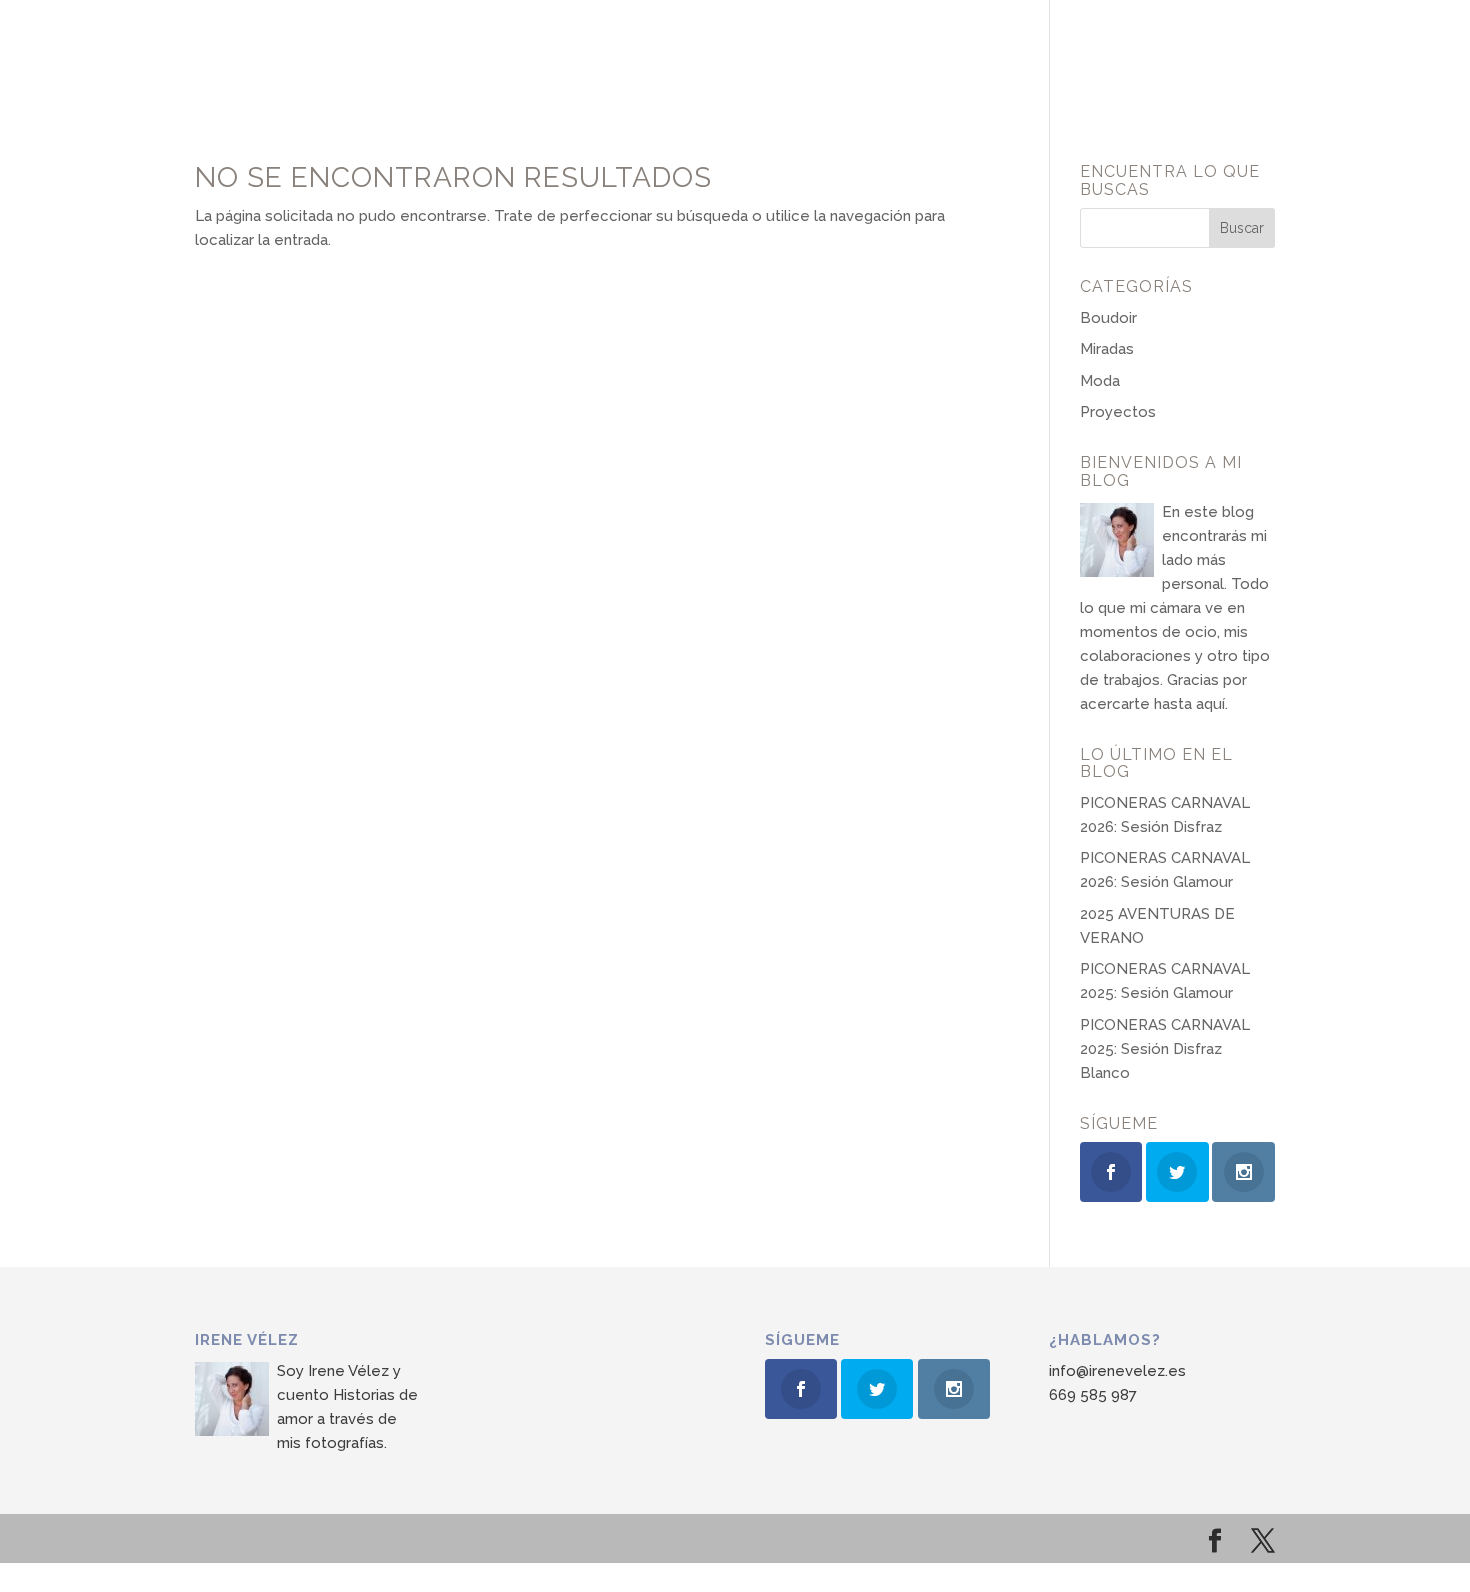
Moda (1100, 381)
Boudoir (1108, 318)
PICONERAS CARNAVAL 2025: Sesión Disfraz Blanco (1165, 1049)
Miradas (1107, 349)
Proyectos (1118, 412)
